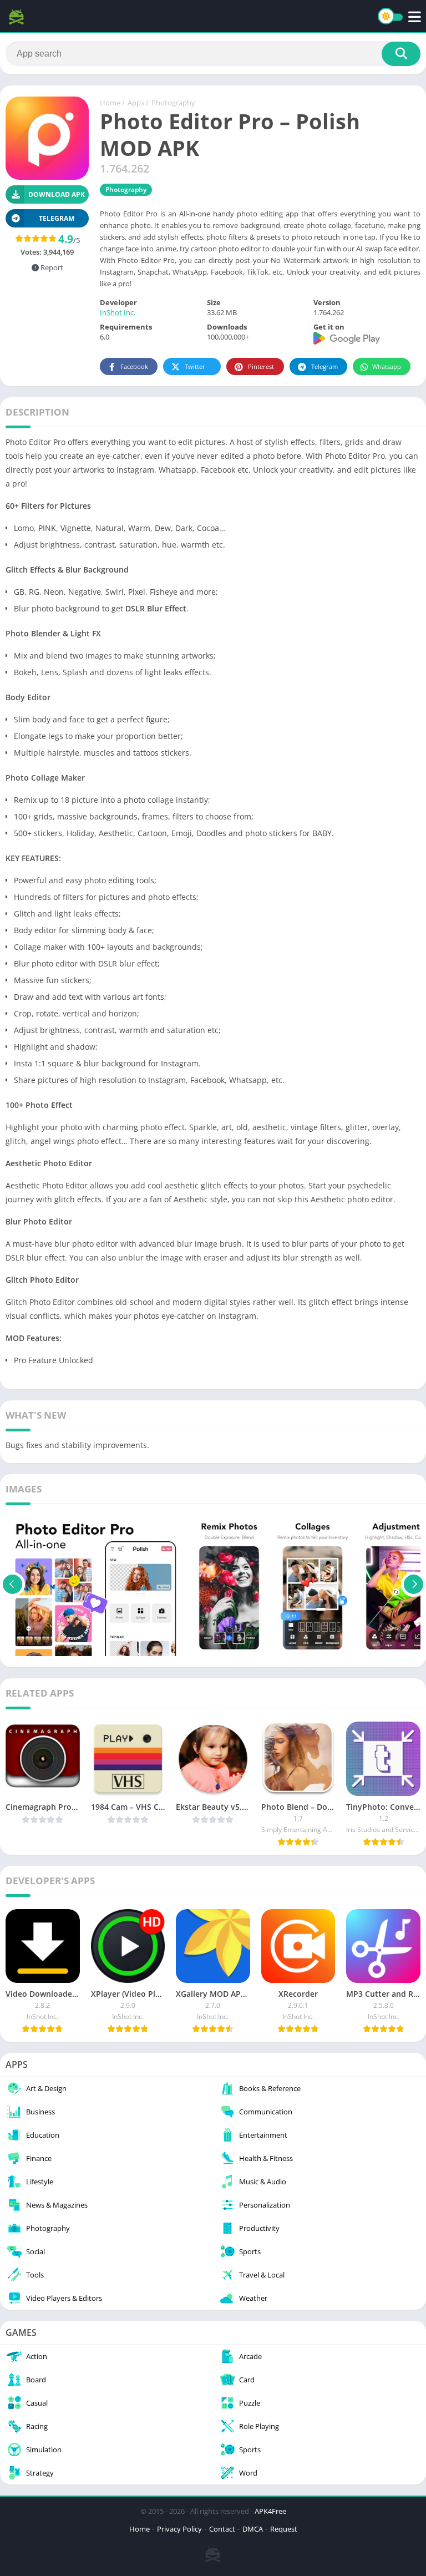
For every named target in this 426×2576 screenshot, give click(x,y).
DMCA (253, 2529)
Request (284, 2529)
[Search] (401, 54)
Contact (222, 2529)
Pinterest (261, 366)
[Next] (414, 1584)
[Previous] (12, 1584)
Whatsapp (387, 366)
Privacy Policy (179, 2529)
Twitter (195, 366)
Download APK (57, 194)
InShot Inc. (118, 312)
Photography (173, 103)
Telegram (324, 366)
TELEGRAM (57, 218)
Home (110, 103)
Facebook (134, 366)
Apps (136, 103)
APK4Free (270, 2511)
